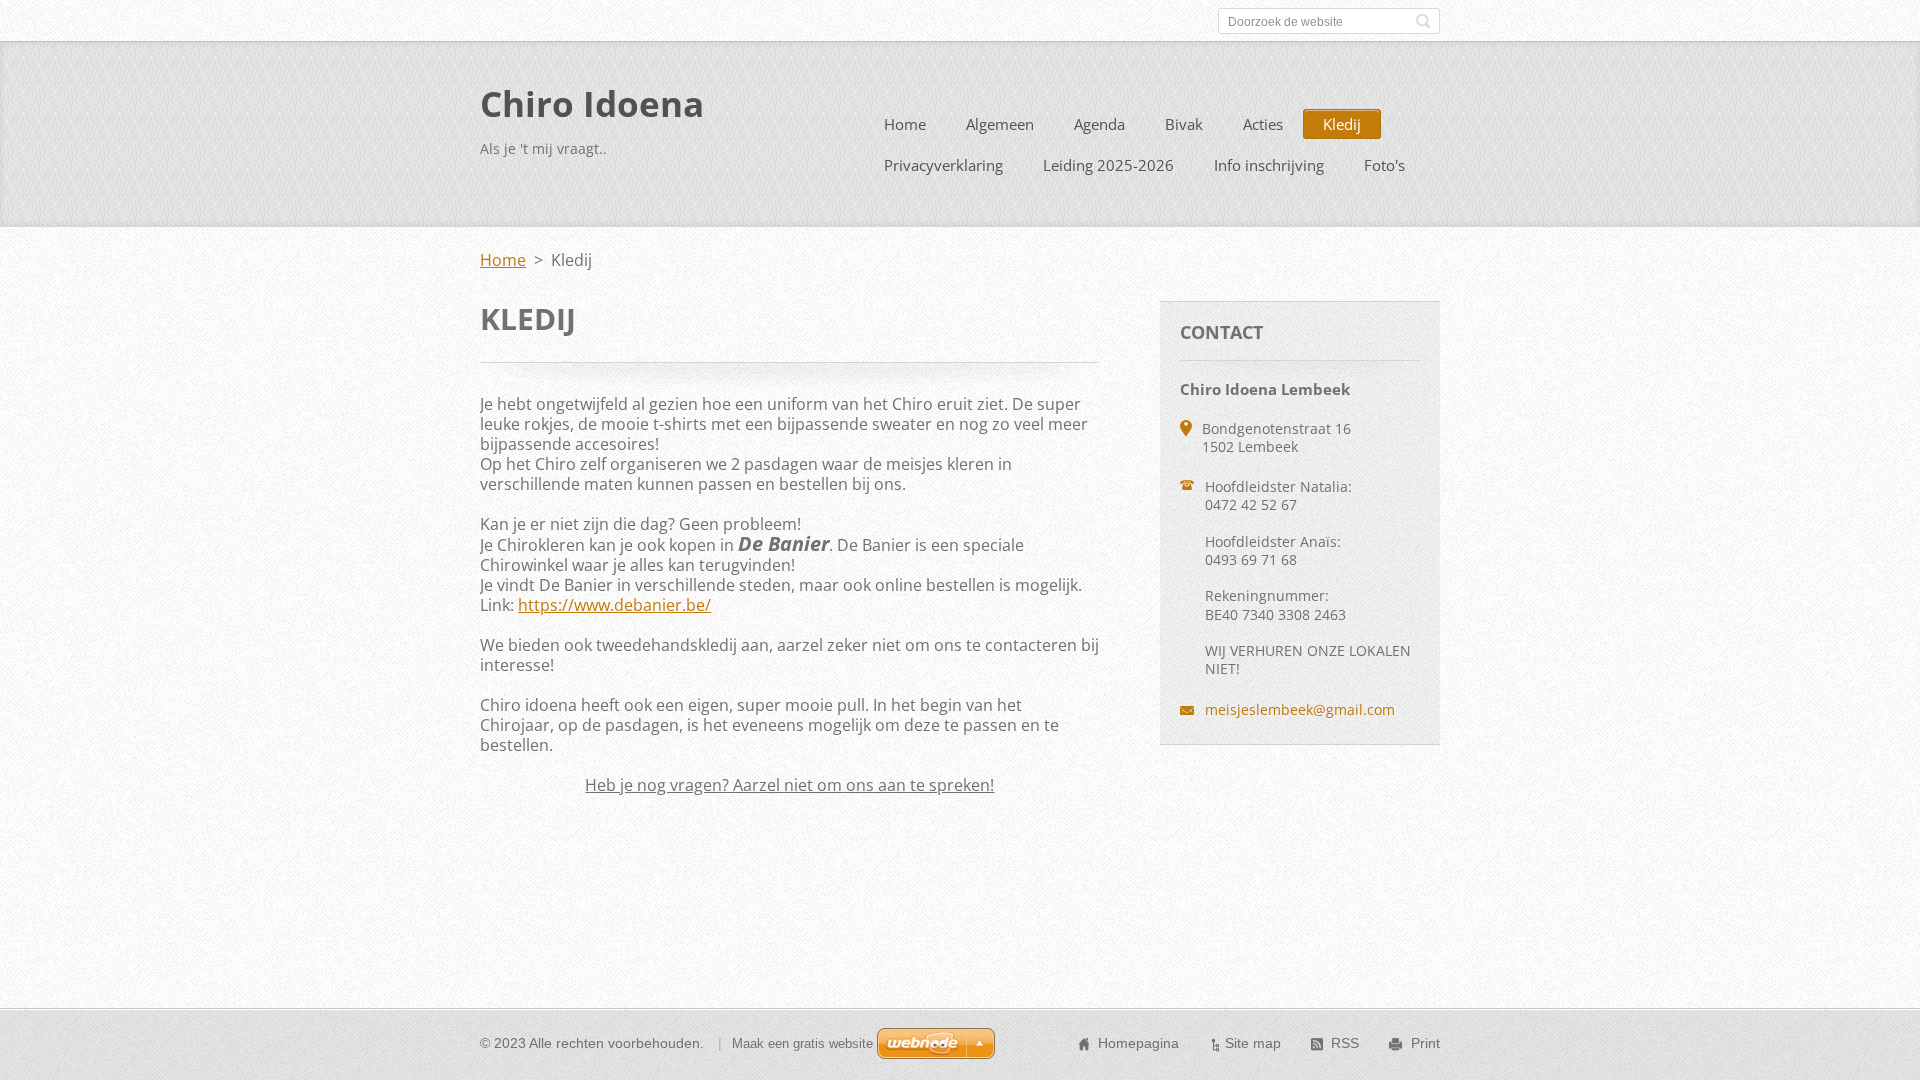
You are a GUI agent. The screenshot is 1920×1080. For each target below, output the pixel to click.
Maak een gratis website (802, 1043)
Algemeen (1000, 124)
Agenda (1099, 124)
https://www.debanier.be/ (614, 605)
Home (905, 124)
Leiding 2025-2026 (1108, 165)
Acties (1263, 124)
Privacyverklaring (943, 165)
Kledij (1342, 124)
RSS (1345, 1043)
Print (1425, 1043)
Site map (1253, 1043)
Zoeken (1423, 21)
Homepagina (1138, 1043)
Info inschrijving (1269, 165)
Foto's (1384, 165)
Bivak (1184, 124)
